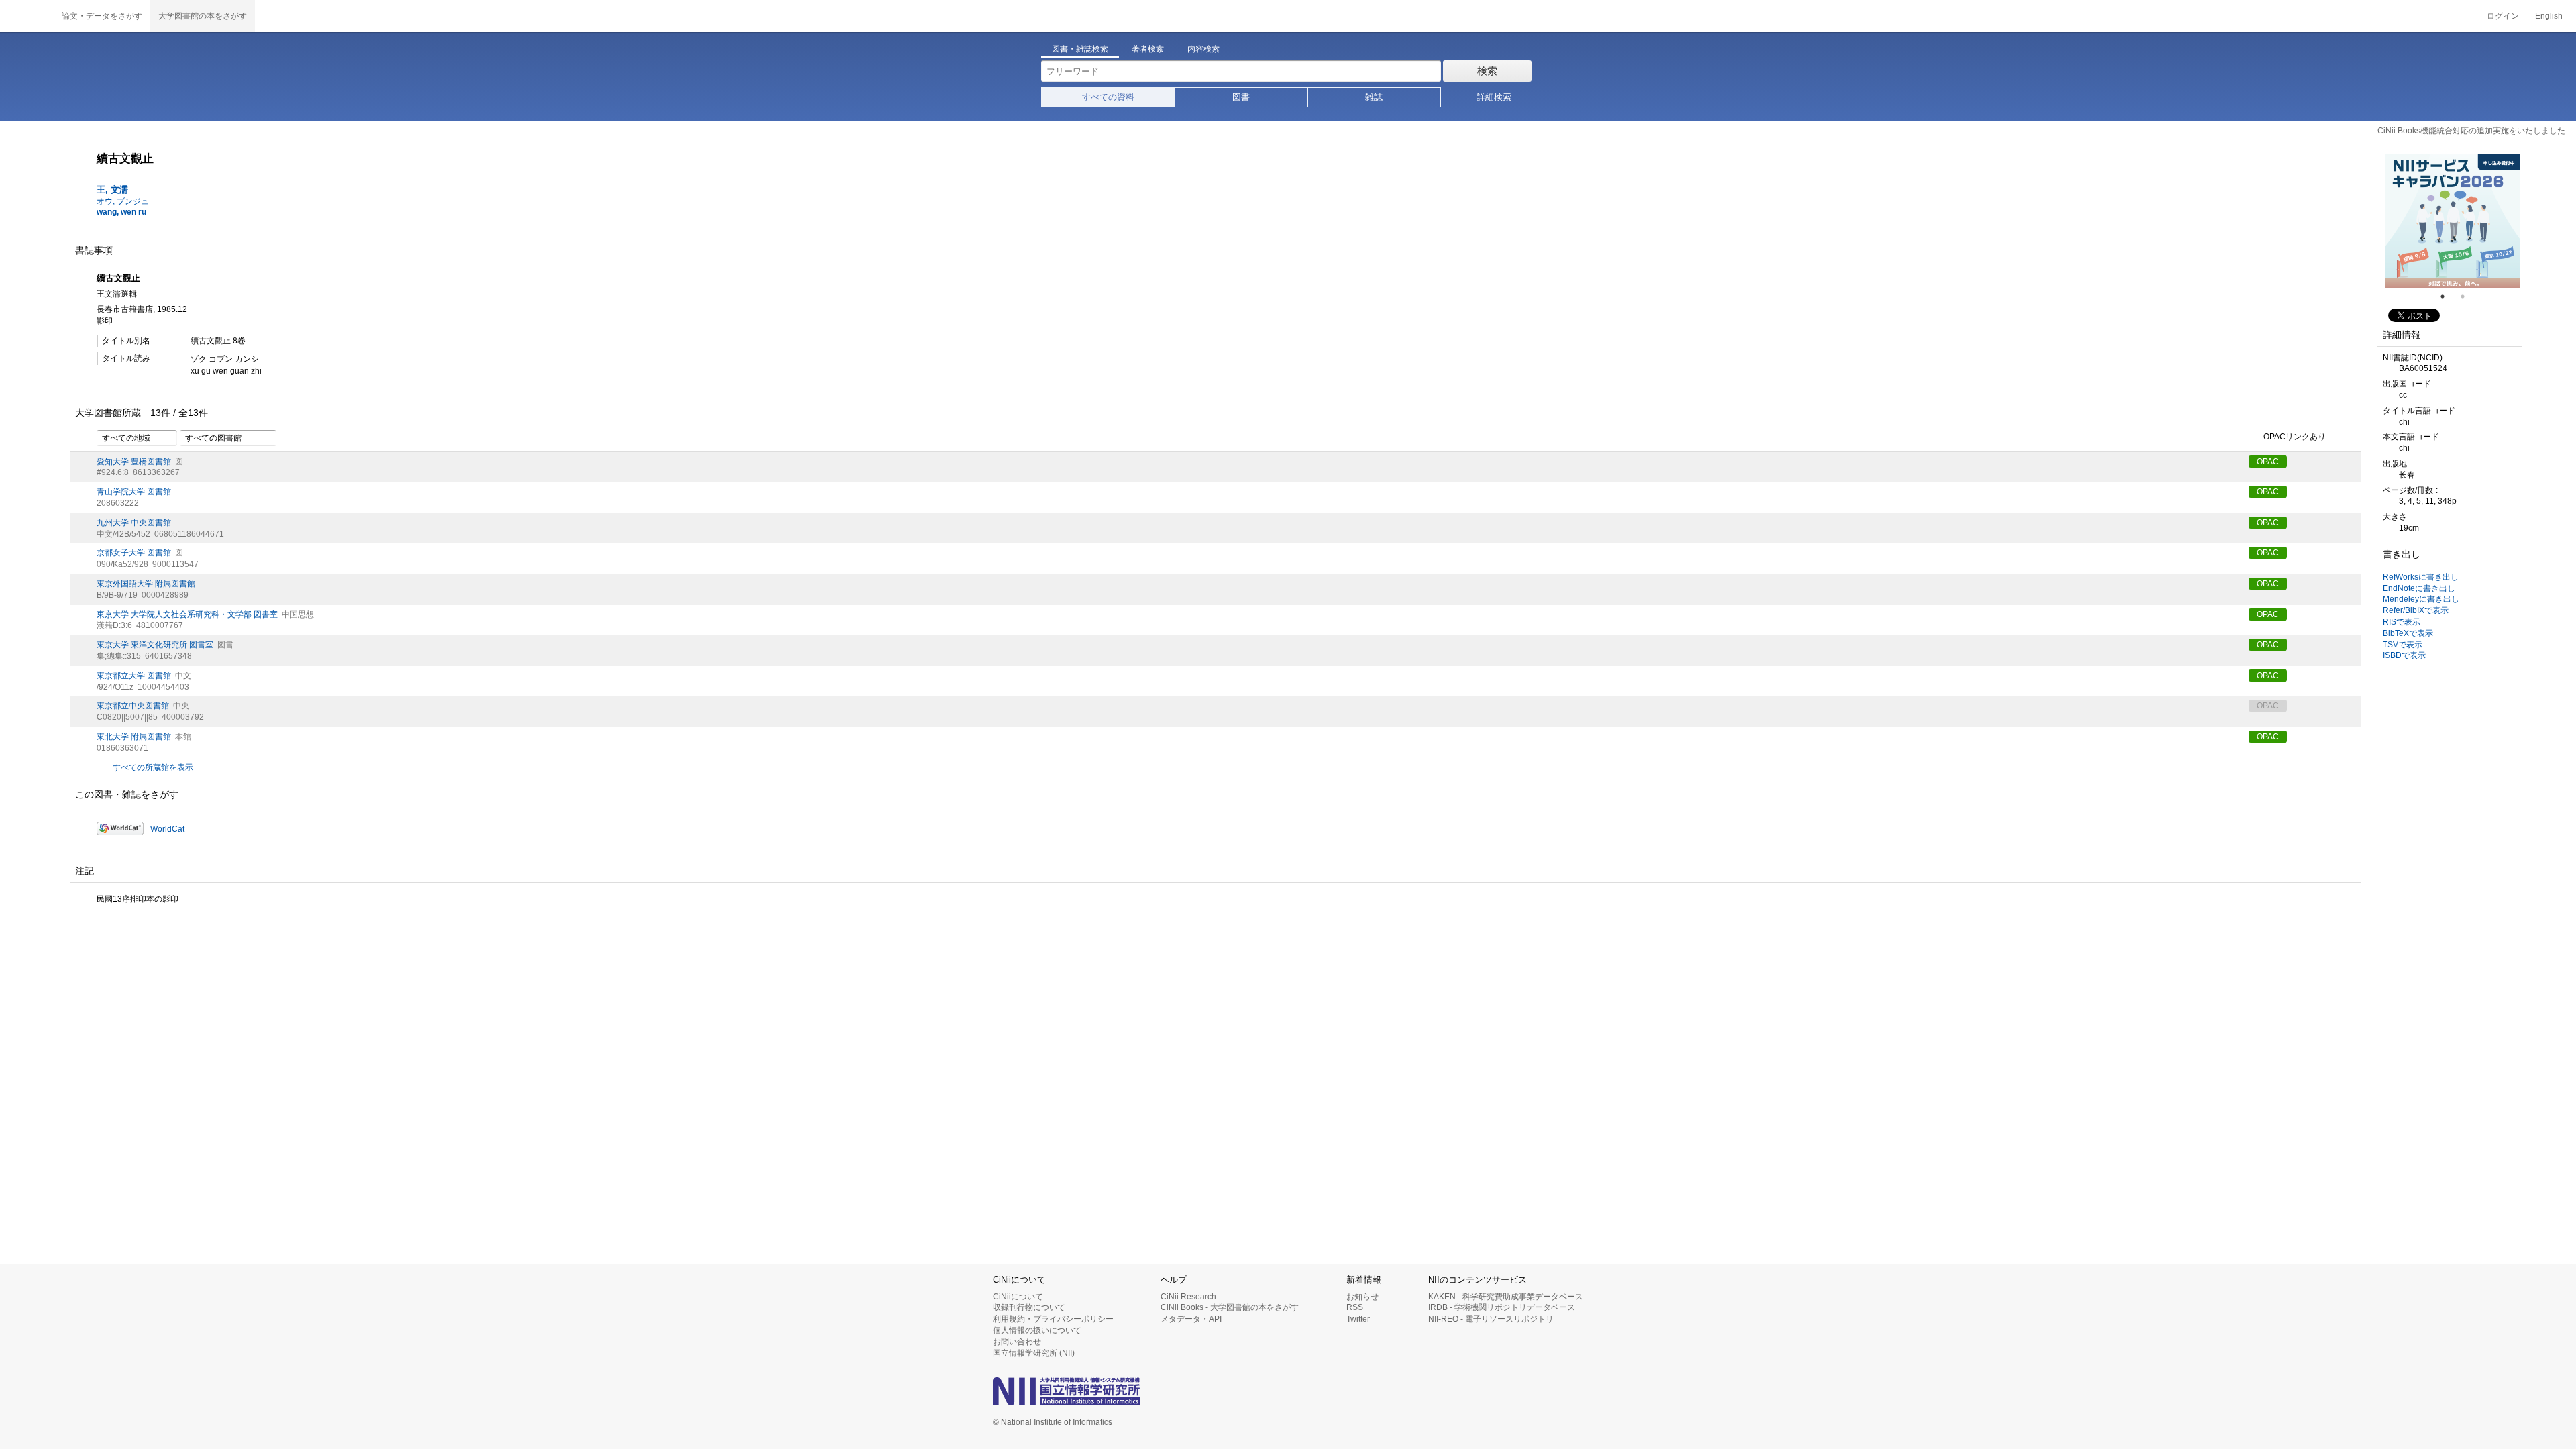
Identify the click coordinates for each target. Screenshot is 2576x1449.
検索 (1487, 71)
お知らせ (1362, 1297)
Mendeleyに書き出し (2421, 599)
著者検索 (1148, 49)
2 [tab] (2468, 297)
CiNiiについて (1018, 1297)
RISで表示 (2402, 622)
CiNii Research (1188, 1297)
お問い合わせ (1017, 1342)
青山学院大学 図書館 (134, 492)
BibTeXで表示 (2408, 633)
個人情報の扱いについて (1037, 1330)
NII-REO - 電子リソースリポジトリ (1491, 1319)
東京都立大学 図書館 (134, 676)
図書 (1241, 97)
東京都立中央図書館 (133, 706)
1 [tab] (2448, 297)
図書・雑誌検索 (1080, 49)
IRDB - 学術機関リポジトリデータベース (1502, 1307)
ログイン (2503, 16)
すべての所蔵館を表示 (153, 767)
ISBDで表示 (2404, 655)
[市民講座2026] (2457, 221)
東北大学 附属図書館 (134, 737)
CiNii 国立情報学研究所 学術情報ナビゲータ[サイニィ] (27, 16)
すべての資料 (1108, 97)
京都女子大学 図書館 (134, 553)
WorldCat (167, 829)
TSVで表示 (2403, 645)
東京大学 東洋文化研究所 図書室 (155, 645)
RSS (1355, 1307)
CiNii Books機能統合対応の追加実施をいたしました (2471, 131)
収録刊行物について (1029, 1307)
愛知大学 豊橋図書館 (134, 462)
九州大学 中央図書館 (134, 523)
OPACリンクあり (2295, 437)
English (2549, 16)
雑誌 (1374, 97)
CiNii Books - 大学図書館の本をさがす (1230, 1307)
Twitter (1358, 1319)
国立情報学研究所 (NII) (1034, 1353)
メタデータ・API (1191, 1319)
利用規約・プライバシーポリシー (1053, 1319)
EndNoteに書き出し (2419, 588)
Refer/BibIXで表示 (2416, 610)
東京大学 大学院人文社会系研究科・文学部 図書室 (187, 614)
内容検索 (1203, 49)
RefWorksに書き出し (2421, 577)
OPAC (2268, 462)
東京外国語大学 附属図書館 (146, 584)
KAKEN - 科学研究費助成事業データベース (1506, 1297)
